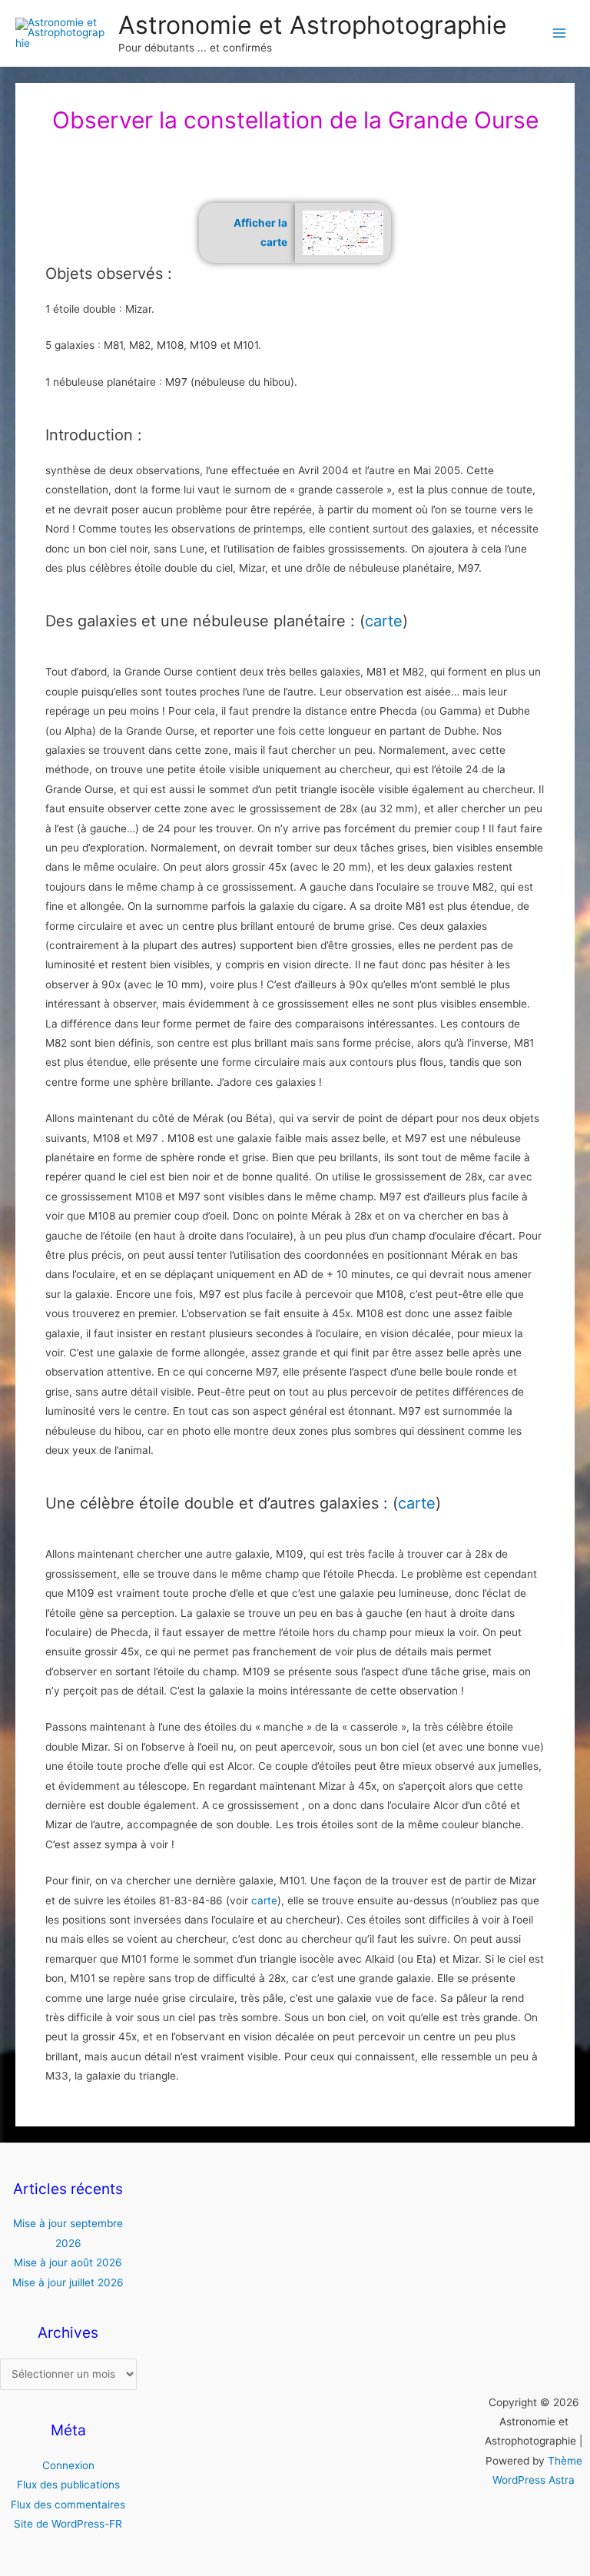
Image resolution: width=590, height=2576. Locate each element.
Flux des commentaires (68, 2505)
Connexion (68, 2465)
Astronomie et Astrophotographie (313, 25)
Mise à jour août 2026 (68, 2262)
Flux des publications (68, 2485)
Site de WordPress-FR (68, 2524)
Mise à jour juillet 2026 (68, 2282)
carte (384, 621)
